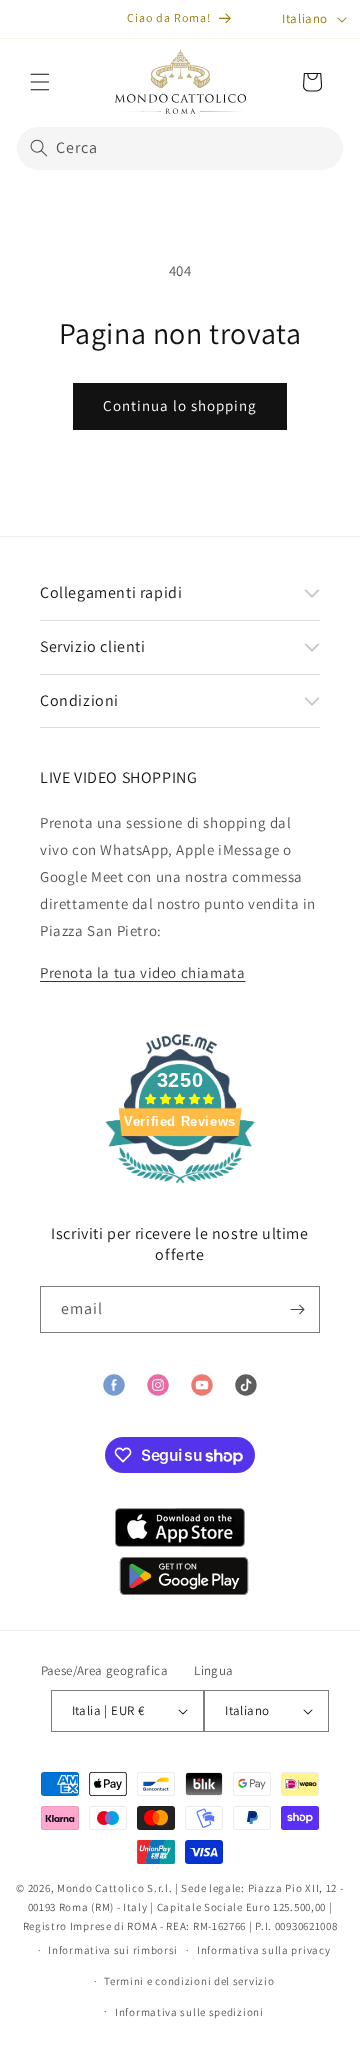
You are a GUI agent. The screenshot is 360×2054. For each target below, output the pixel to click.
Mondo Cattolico (101, 1888)
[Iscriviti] (297, 1309)
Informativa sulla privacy (264, 1950)
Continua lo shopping (180, 405)
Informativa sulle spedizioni (189, 2012)
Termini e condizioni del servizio (189, 1981)
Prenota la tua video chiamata (142, 972)
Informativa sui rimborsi (113, 1950)
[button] (40, 82)
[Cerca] (39, 148)
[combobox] (180, 148)
